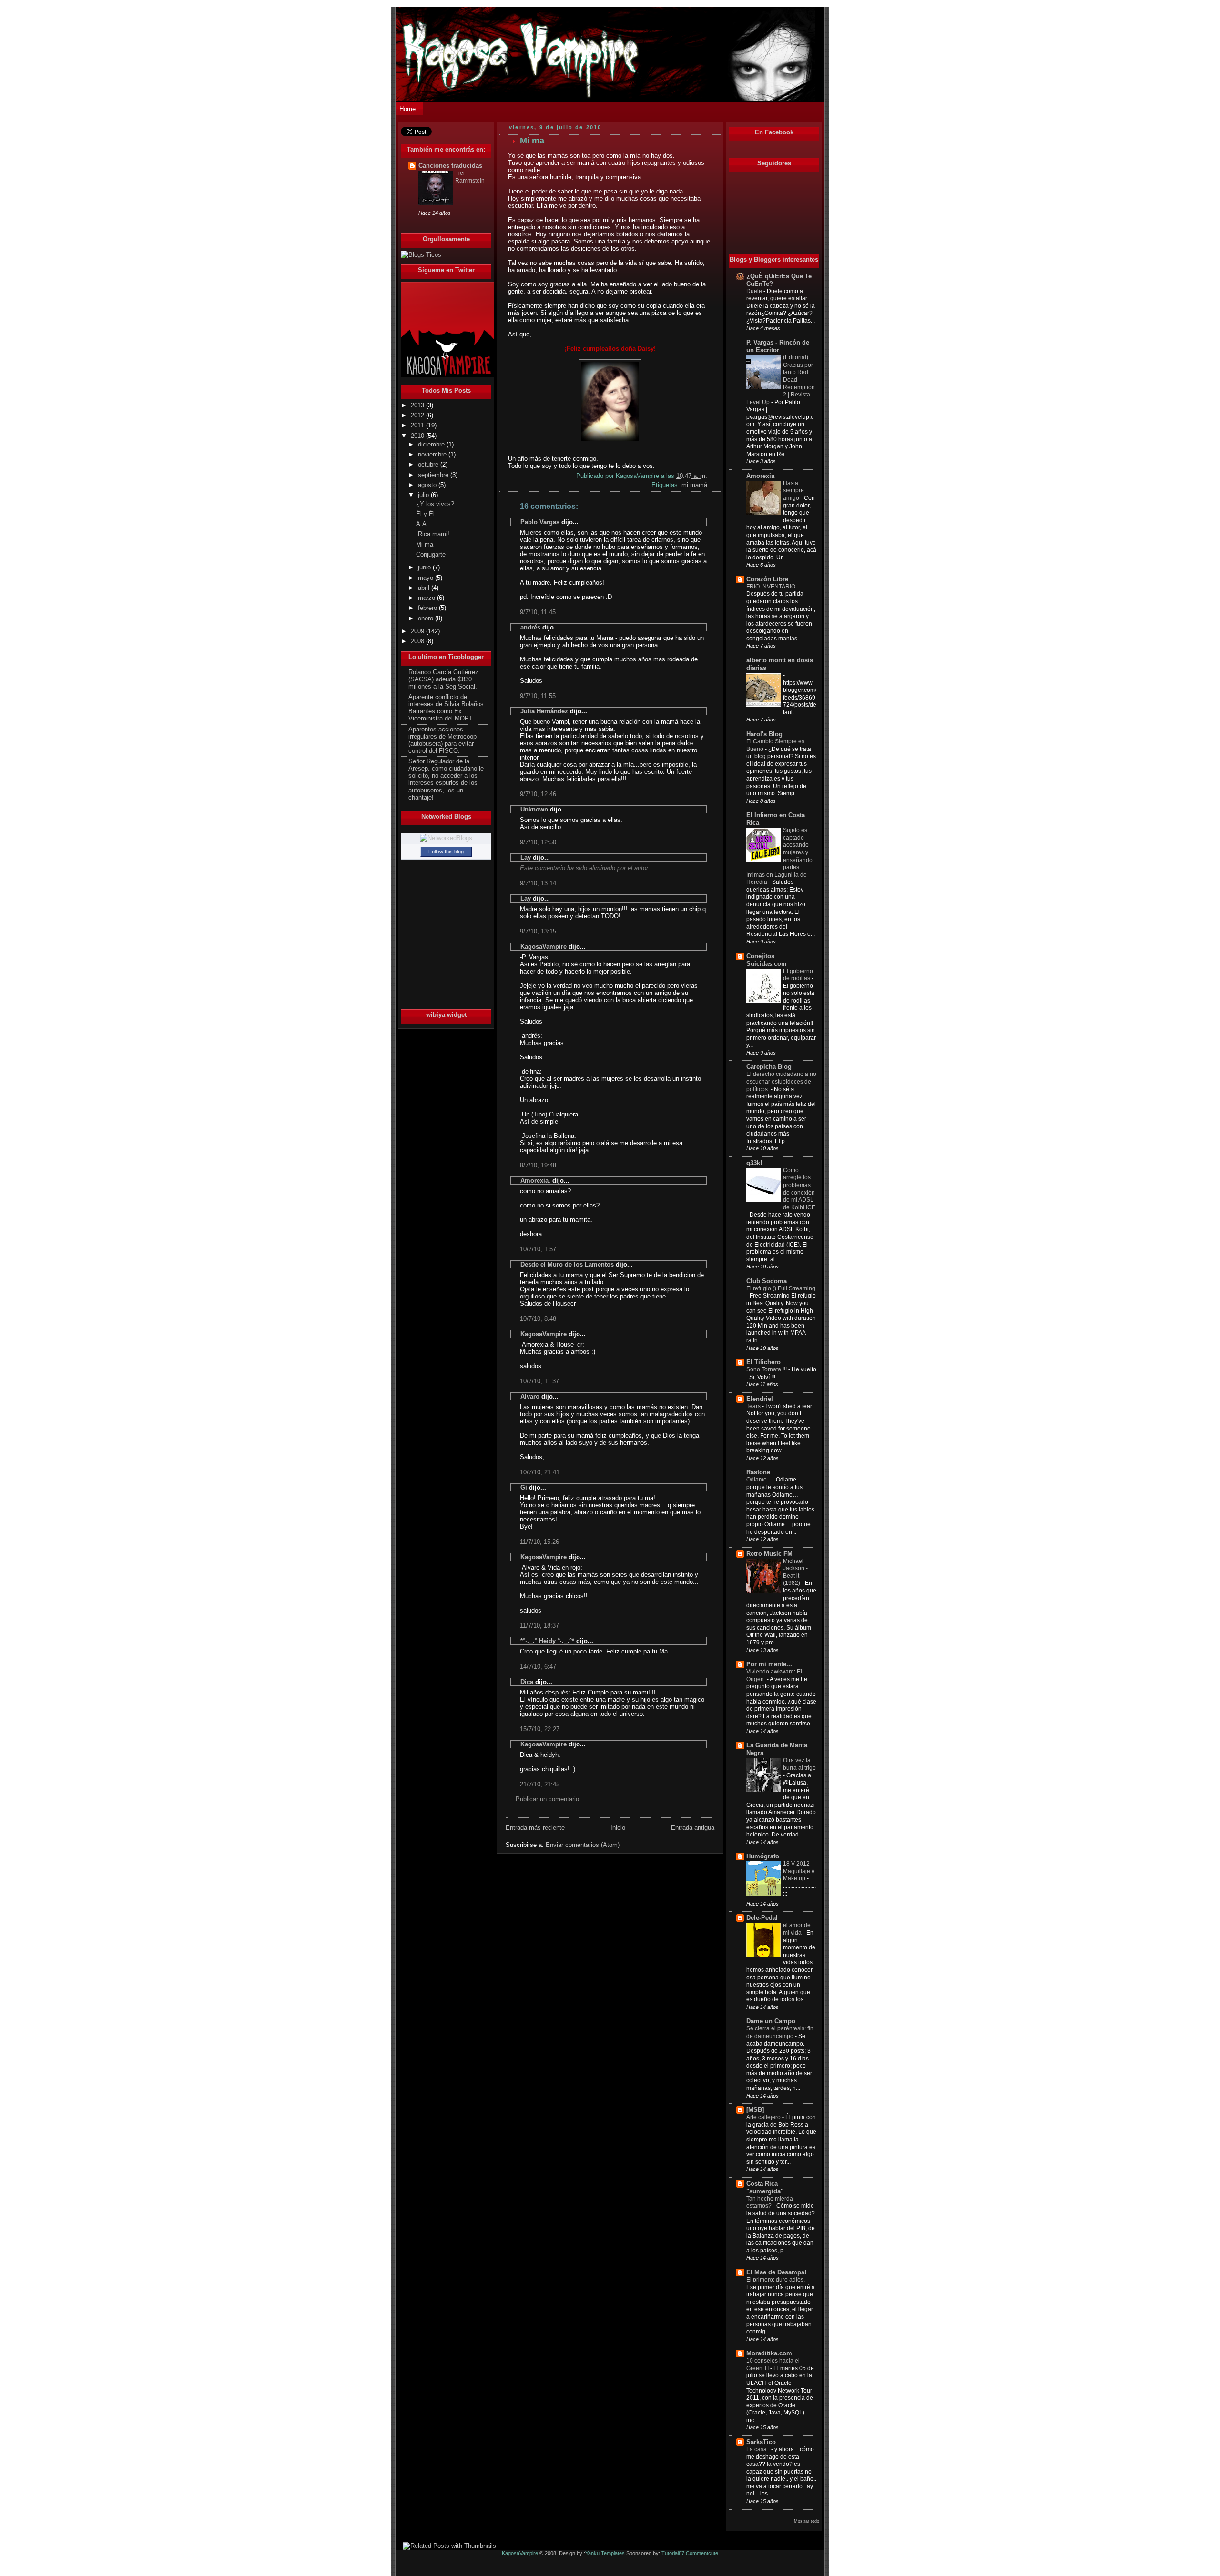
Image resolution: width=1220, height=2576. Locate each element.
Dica (527, 1682)
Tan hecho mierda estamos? (770, 2202)
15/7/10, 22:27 (540, 1729)
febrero (428, 608)
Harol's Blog (764, 734)
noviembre (433, 455)
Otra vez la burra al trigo (799, 1764)
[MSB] (755, 2110)
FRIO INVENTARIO (772, 587)
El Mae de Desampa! (776, 2272)
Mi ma (425, 545)
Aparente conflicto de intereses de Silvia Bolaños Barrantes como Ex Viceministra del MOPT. (446, 708)
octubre (429, 465)
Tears (754, 1406)
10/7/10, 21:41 (540, 1472)
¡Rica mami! (433, 534)
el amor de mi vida (797, 1929)
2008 (418, 641)
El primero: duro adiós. (776, 2280)
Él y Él (425, 514)
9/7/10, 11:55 (538, 696)
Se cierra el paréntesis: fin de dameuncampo (780, 2032)
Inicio (618, 1828)
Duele (755, 291)
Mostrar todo (807, 2521)
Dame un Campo (771, 2021)
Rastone (758, 1472)
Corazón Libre (767, 579)
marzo (427, 598)
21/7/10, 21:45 (540, 1784)
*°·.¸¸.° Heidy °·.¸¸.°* (547, 1641)
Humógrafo (763, 1856)
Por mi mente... (769, 1664)
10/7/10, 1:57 (538, 1249)
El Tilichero (763, 1362)
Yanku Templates (605, 2553)
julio (424, 495)
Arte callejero (764, 2117)
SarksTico (761, 2442)
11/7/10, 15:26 (539, 1542)
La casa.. (759, 2449)
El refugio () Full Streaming (781, 1288)
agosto (428, 485)
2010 (418, 436)
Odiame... (759, 1480)
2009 (418, 631)
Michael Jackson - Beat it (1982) (795, 1572)
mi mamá (694, 485)
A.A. (422, 524)
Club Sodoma (767, 1281)
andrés (530, 627)
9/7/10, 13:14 (538, 883)
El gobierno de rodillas (798, 975)
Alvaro (530, 1396)
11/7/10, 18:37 (539, 1626)
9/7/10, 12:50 (538, 842)
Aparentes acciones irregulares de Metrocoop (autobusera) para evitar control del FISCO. (442, 740)
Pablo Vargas (540, 522)
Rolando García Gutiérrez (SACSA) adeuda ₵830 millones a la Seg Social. (443, 679)
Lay (526, 857)
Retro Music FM (769, 1554)
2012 (418, 416)
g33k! (754, 1163)
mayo (427, 578)
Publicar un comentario (547, 1799)
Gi (524, 1487)
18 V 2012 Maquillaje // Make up (799, 1871)
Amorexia (760, 476)
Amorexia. (535, 1181)
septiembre (434, 475)
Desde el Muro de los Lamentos (567, 1264)
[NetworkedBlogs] (446, 838)
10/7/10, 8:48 (538, 1319)
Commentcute (702, 2553)
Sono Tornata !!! (767, 1369)
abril (425, 588)
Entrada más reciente (535, 1828)
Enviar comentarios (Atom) (583, 1845)
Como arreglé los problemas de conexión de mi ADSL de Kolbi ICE (799, 1189)
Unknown (534, 809)
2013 (418, 406)
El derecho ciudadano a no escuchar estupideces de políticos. (781, 1081)
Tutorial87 (673, 2553)
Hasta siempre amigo (793, 491)
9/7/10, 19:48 (538, 1165)
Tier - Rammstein (470, 177)
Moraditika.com (769, 2353)
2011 (418, 426)
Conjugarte (431, 555)
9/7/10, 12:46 (538, 794)
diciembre (432, 445)
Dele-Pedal (762, 1918)
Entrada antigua (693, 1828)
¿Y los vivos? (435, 504)
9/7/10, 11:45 (538, 612)
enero (427, 619)
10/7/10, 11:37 (539, 1381)
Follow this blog (446, 852)
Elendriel (760, 1399)
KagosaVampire (544, 947)
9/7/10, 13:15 (538, 931)
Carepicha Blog (769, 1067)
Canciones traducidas (450, 166)
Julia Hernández (544, 711)
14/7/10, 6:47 (538, 1667)
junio (425, 568)
